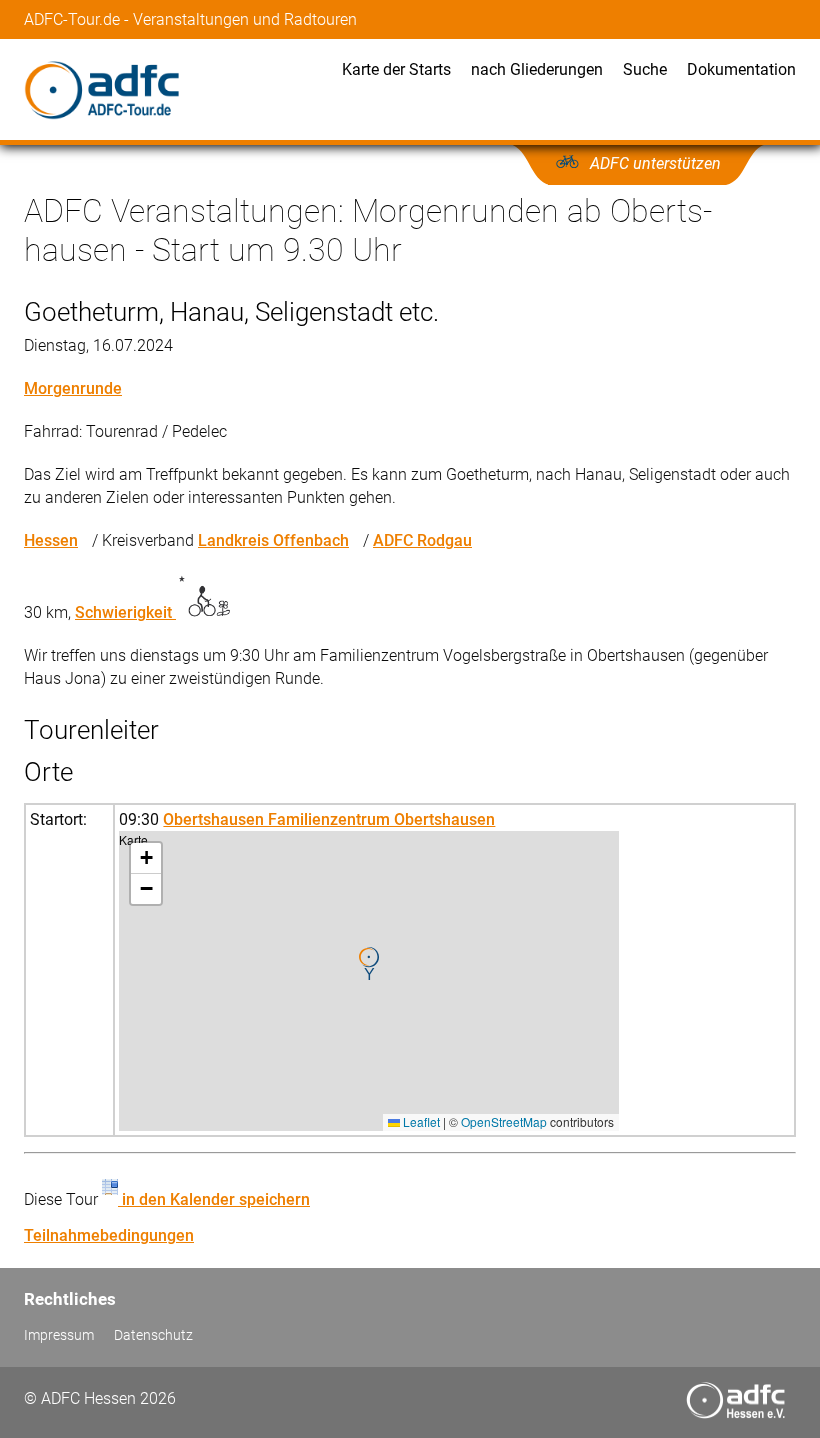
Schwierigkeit (125, 612)
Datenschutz (153, 1335)
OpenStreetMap (504, 1121)
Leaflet (420, 1121)
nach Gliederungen (537, 69)
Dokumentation (741, 69)
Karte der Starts (396, 69)
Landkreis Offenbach (273, 540)
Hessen (51, 540)
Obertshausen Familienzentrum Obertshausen (329, 819)
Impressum (59, 1335)
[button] (369, 964)
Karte (366, 980)
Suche (645, 69)
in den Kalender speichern (214, 1199)
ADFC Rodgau (422, 540)
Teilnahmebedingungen (109, 1235)
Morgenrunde (73, 388)
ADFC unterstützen (655, 163)
